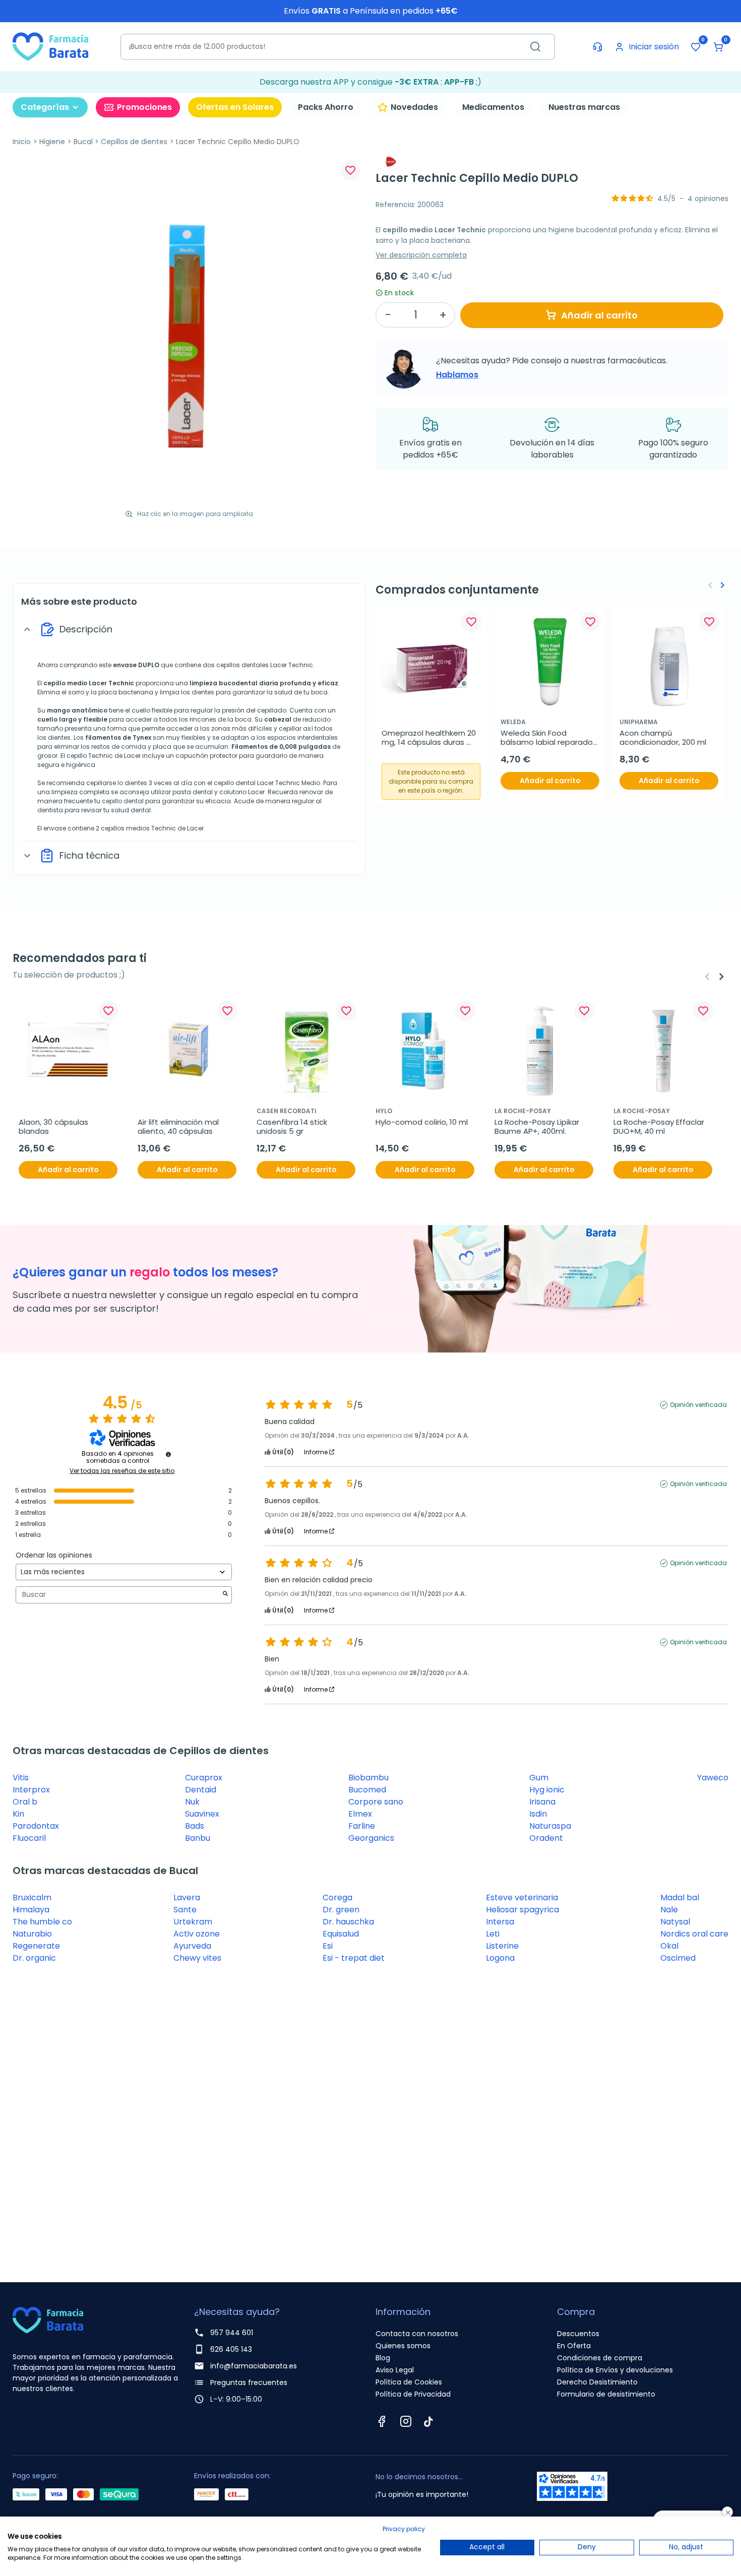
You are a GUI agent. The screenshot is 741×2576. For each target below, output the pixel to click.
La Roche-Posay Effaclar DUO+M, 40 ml (660, 1127)
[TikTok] (428, 2421)
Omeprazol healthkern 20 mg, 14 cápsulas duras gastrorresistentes (430, 738)
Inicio (22, 142)
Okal (669, 1946)
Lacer (98, 683)
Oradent (546, 1838)
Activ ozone (197, 1934)
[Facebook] (382, 2421)
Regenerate (36, 1946)
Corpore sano (376, 1802)
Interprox (31, 1790)
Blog (383, 2358)
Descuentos (578, 2334)
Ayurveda (192, 1946)
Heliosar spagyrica (522, 1910)
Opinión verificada (698, 1405)
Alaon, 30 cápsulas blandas (54, 1127)
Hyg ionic (547, 1790)
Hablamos (457, 375)
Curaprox (204, 1778)
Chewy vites (197, 1958)
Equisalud (341, 1934)
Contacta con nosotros (417, 2334)
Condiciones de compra (600, 2358)
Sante (185, 1910)
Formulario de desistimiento (606, 2394)
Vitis (21, 1778)
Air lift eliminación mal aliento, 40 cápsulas (179, 1127)
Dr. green (341, 1910)
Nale (669, 1910)
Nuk (192, 1802)
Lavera (187, 1897)
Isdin (538, 1814)
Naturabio (32, 1934)
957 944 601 (232, 2333)
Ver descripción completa (421, 255)
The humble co (42, 1922)
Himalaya (31, 1910)
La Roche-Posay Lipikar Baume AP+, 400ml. (538, 1127)
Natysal (675, 1922)
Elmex (360, 1814)
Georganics (371, 1838)
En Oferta (574, 2346)
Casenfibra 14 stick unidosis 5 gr (293, 1127)
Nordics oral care (694, 1934)
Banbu (198, 1838)
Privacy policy (404, 2529)
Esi (328, 1946)
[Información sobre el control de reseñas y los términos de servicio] (168, 1454)
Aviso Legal (395, 2370)
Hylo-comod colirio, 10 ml (422, 1122)
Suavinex (202, 1814)
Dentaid (201, 1790)
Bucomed (367, 1790)
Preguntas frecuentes (249, 2382)
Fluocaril (29, 1838)
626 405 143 (231, 2349)
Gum (539, 1778)
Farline (362, 1826)
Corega (337, 1897)
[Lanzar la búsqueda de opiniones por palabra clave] (225, 1595)
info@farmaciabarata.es (254, 2366)
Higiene (52, 142)
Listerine (502, 1946)
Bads (195, 1826)
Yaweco (713, 1778)
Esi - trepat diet (354, 1958)
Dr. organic (34, 1958)
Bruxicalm (32, 1897)
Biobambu (368, 1778)
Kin (18, 1814)
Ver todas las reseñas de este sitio (122, 1471)
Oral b (25, 1802)
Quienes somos (403, 2346)
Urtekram (193, 1922)
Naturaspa (550, 1826)
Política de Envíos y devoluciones (615, 2370)
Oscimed (678, 1958)
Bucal (83, 142)
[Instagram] (406, 2421)
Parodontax (36, 1826)
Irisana (542, 1802)
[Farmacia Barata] (50, 46)
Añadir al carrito (599, 315)
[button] (718, 47)
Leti (493, 1934)
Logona (500, 1958)
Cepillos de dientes (134, 142)
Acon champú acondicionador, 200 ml (663, 738)
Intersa (500, 1922)
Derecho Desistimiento (597, 2382)
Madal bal (680, 1897)
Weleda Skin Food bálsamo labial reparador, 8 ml (550, 738)
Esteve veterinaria (522, 1897)
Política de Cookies (409, 2382)
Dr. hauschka (348, 1922)
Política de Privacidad (413, 2394)
